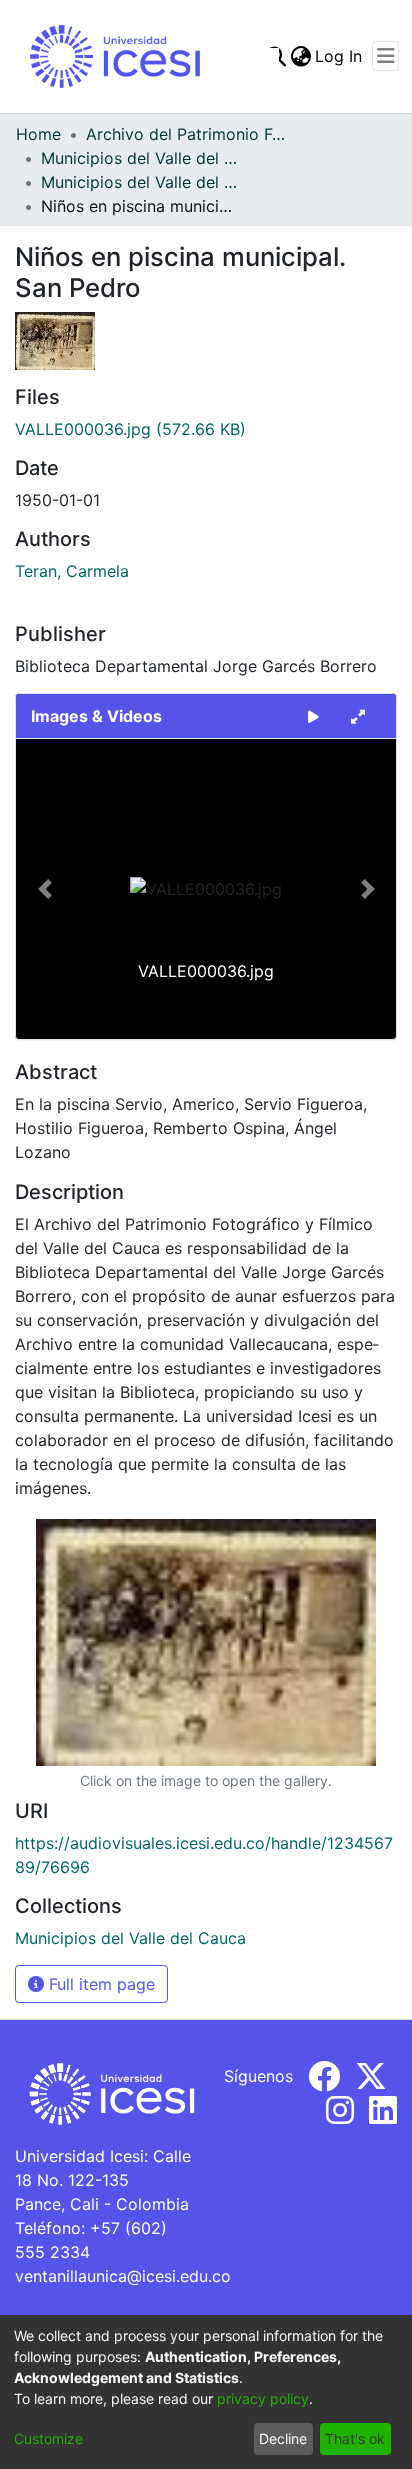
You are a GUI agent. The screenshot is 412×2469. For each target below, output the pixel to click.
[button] (44, 889)
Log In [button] (339, 56)
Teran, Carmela (72, 571)
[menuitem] (300, 56)
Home (38, 134)
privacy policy (263, 2398)
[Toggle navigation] (385, 56)
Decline (283, 2438)
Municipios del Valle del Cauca (141, 158)
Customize (48, 2438)
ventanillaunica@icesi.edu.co (123, 2276)
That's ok (355, 2438)
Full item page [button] (99, 1984)
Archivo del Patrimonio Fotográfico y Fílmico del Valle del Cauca (186, 134)
